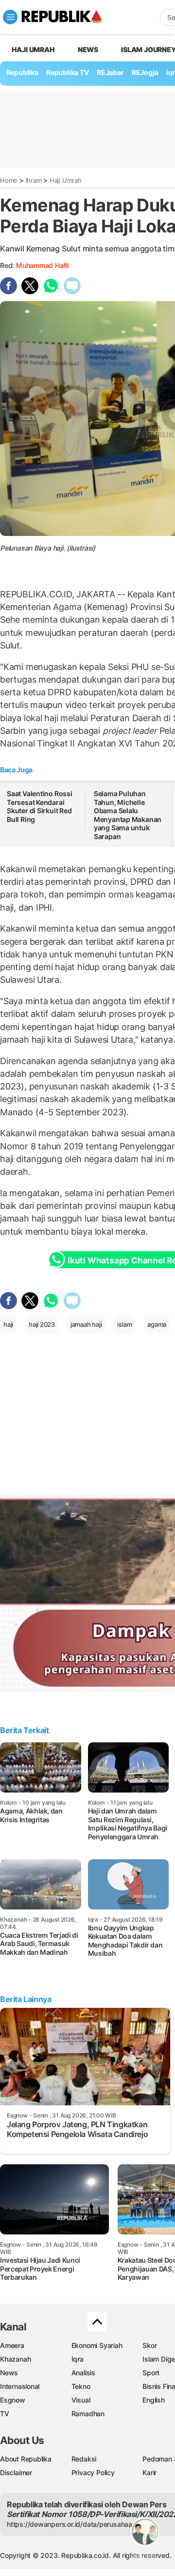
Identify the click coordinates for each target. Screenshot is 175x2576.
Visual (81, 2400)
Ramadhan (88, 2414)
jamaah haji (86, 1324)
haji (8, 1324)
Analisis (83, 2373)
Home (9, 180)
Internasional (20, 2386)
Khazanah (15, 2359)
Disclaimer (16, 2472)
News (88, 49)
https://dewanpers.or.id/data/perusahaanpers (79, 2524)
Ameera (12, 2345)
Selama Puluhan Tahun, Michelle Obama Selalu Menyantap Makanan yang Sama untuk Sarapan (128, 815)
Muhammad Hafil (42, 265)
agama (157, 1324)
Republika (22, 72)
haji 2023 (42, 1324)
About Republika (26, 2459)
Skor (149, 2345)
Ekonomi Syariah (97, 2345)
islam (124, 1324)
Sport (151, 2373)
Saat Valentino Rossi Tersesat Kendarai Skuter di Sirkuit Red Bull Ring (40, 806)
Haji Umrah (33, 49)
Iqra (78, 2359)
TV (5, 2414)
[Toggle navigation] (10, 17)
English (154, 2400)
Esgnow (13, 2400)
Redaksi (84, 2459)
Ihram (34, 180)
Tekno (81, 2386)
